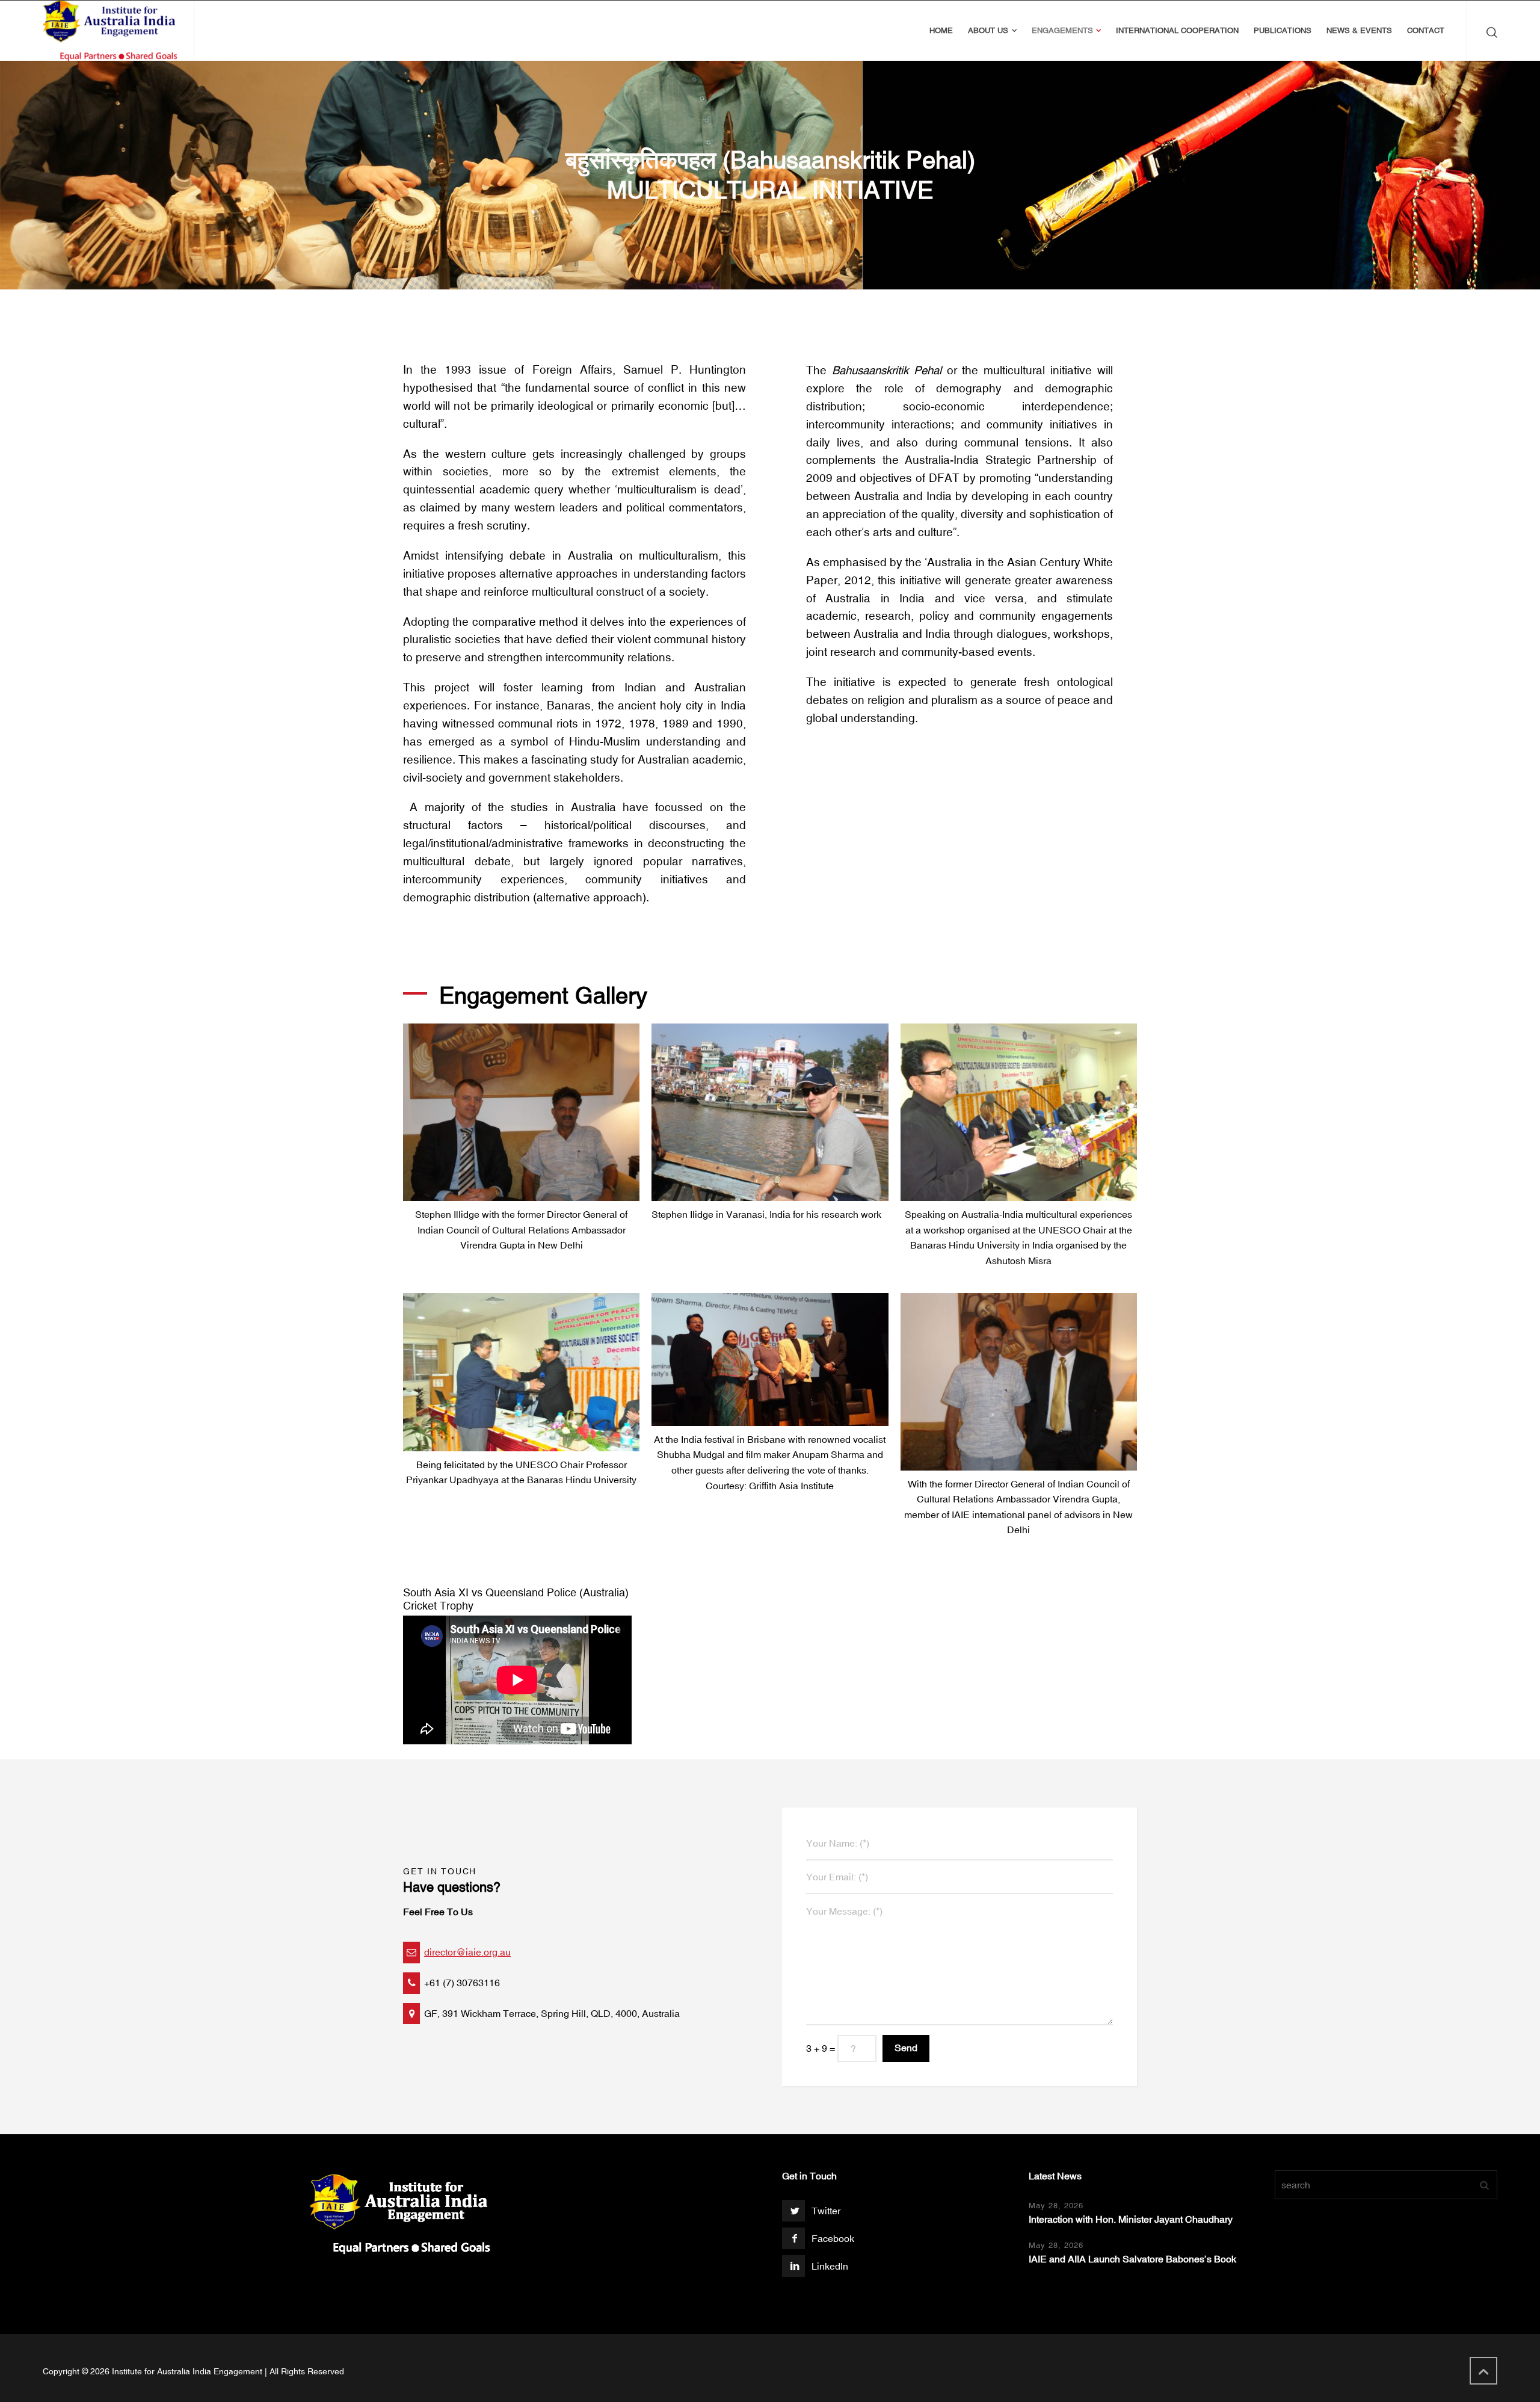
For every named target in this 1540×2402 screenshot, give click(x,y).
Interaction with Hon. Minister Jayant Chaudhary (1131, 2219)
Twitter (826, 2211)
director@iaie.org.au (467, 1952)
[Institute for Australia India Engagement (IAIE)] (111, 31)
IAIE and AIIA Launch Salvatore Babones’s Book (1132, 2259)
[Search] (1489, 31)
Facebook (833, 2238)
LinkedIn (830, 2266)
